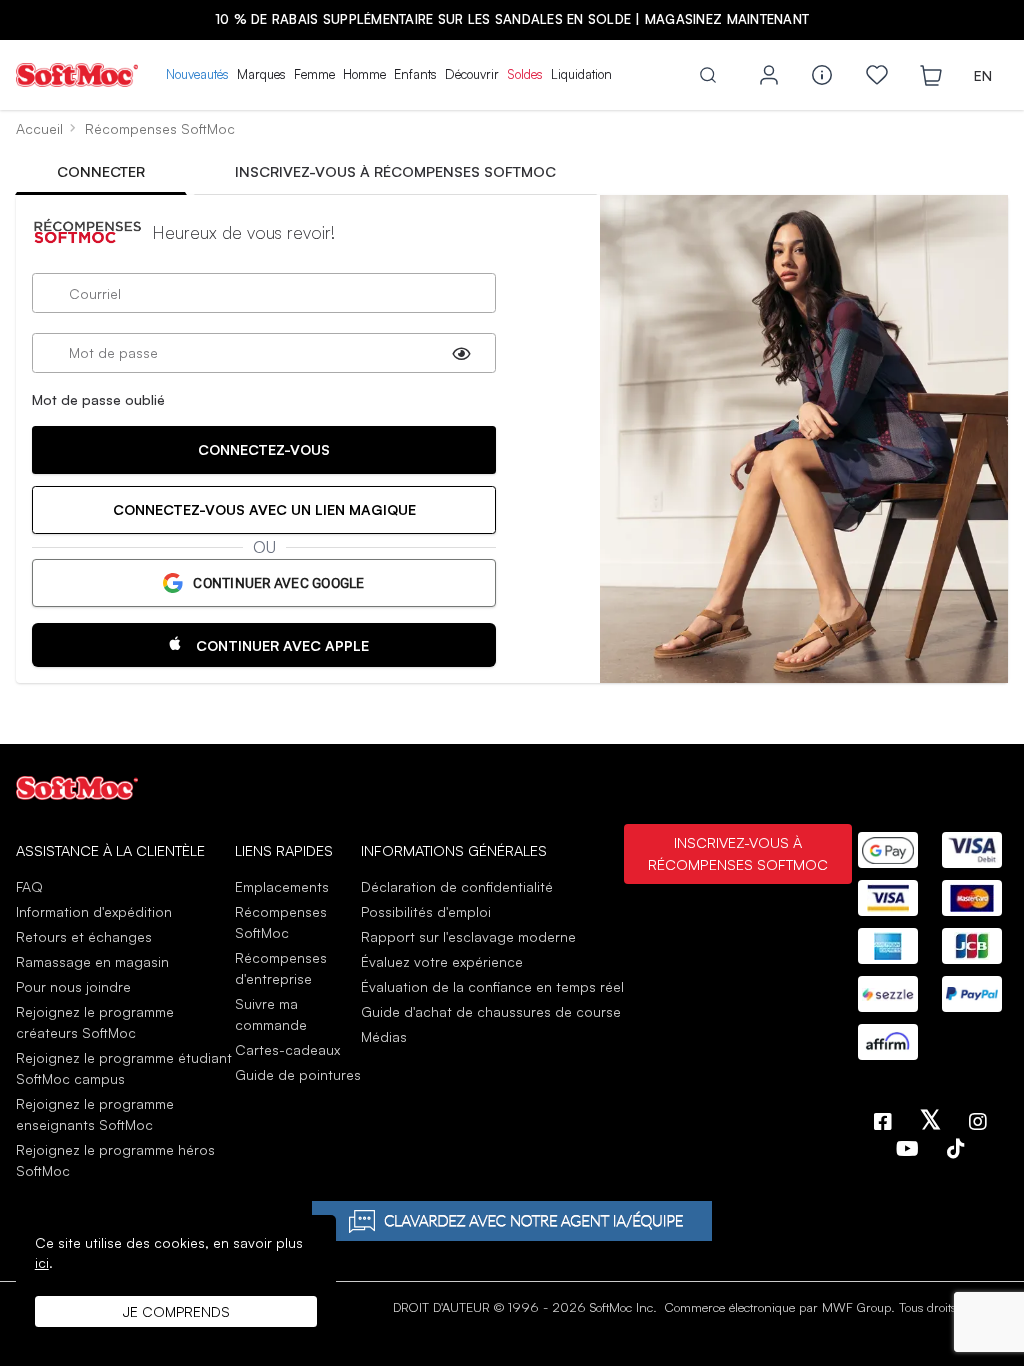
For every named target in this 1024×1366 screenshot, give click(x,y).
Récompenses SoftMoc (281, 922)
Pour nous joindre (73, 986)
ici (42, 1262)
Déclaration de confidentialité (457, 886)
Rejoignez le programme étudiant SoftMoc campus (124, 1068)
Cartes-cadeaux (287, 1049)
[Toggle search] (708, 75)
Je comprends (176, 1311)
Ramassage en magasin (92, 961)
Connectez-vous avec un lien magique (264, 509)
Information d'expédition (94, 911)
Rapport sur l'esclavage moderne (468, 936)
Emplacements (282, 886)
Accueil (39, 128)
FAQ (29, 886)
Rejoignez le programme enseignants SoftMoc (95, 1114)
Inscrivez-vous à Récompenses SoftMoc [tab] (395, 171)
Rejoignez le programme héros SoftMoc (115, 1160)
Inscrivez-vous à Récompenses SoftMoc (738, 853)
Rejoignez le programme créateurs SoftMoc (95, 1022)
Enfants (415, 74)
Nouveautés (197, 74)
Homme (364, 74)
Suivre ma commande (271, 1014)
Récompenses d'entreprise (281, 968)
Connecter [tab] (101, 171)
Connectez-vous (264, 449)
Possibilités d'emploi (426, 911)
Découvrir (472, 74)
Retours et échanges (84, 936)
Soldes (525, 74)
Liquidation (581, 74)
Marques (261, 74)
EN (983, 75)
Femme (314, 74)
